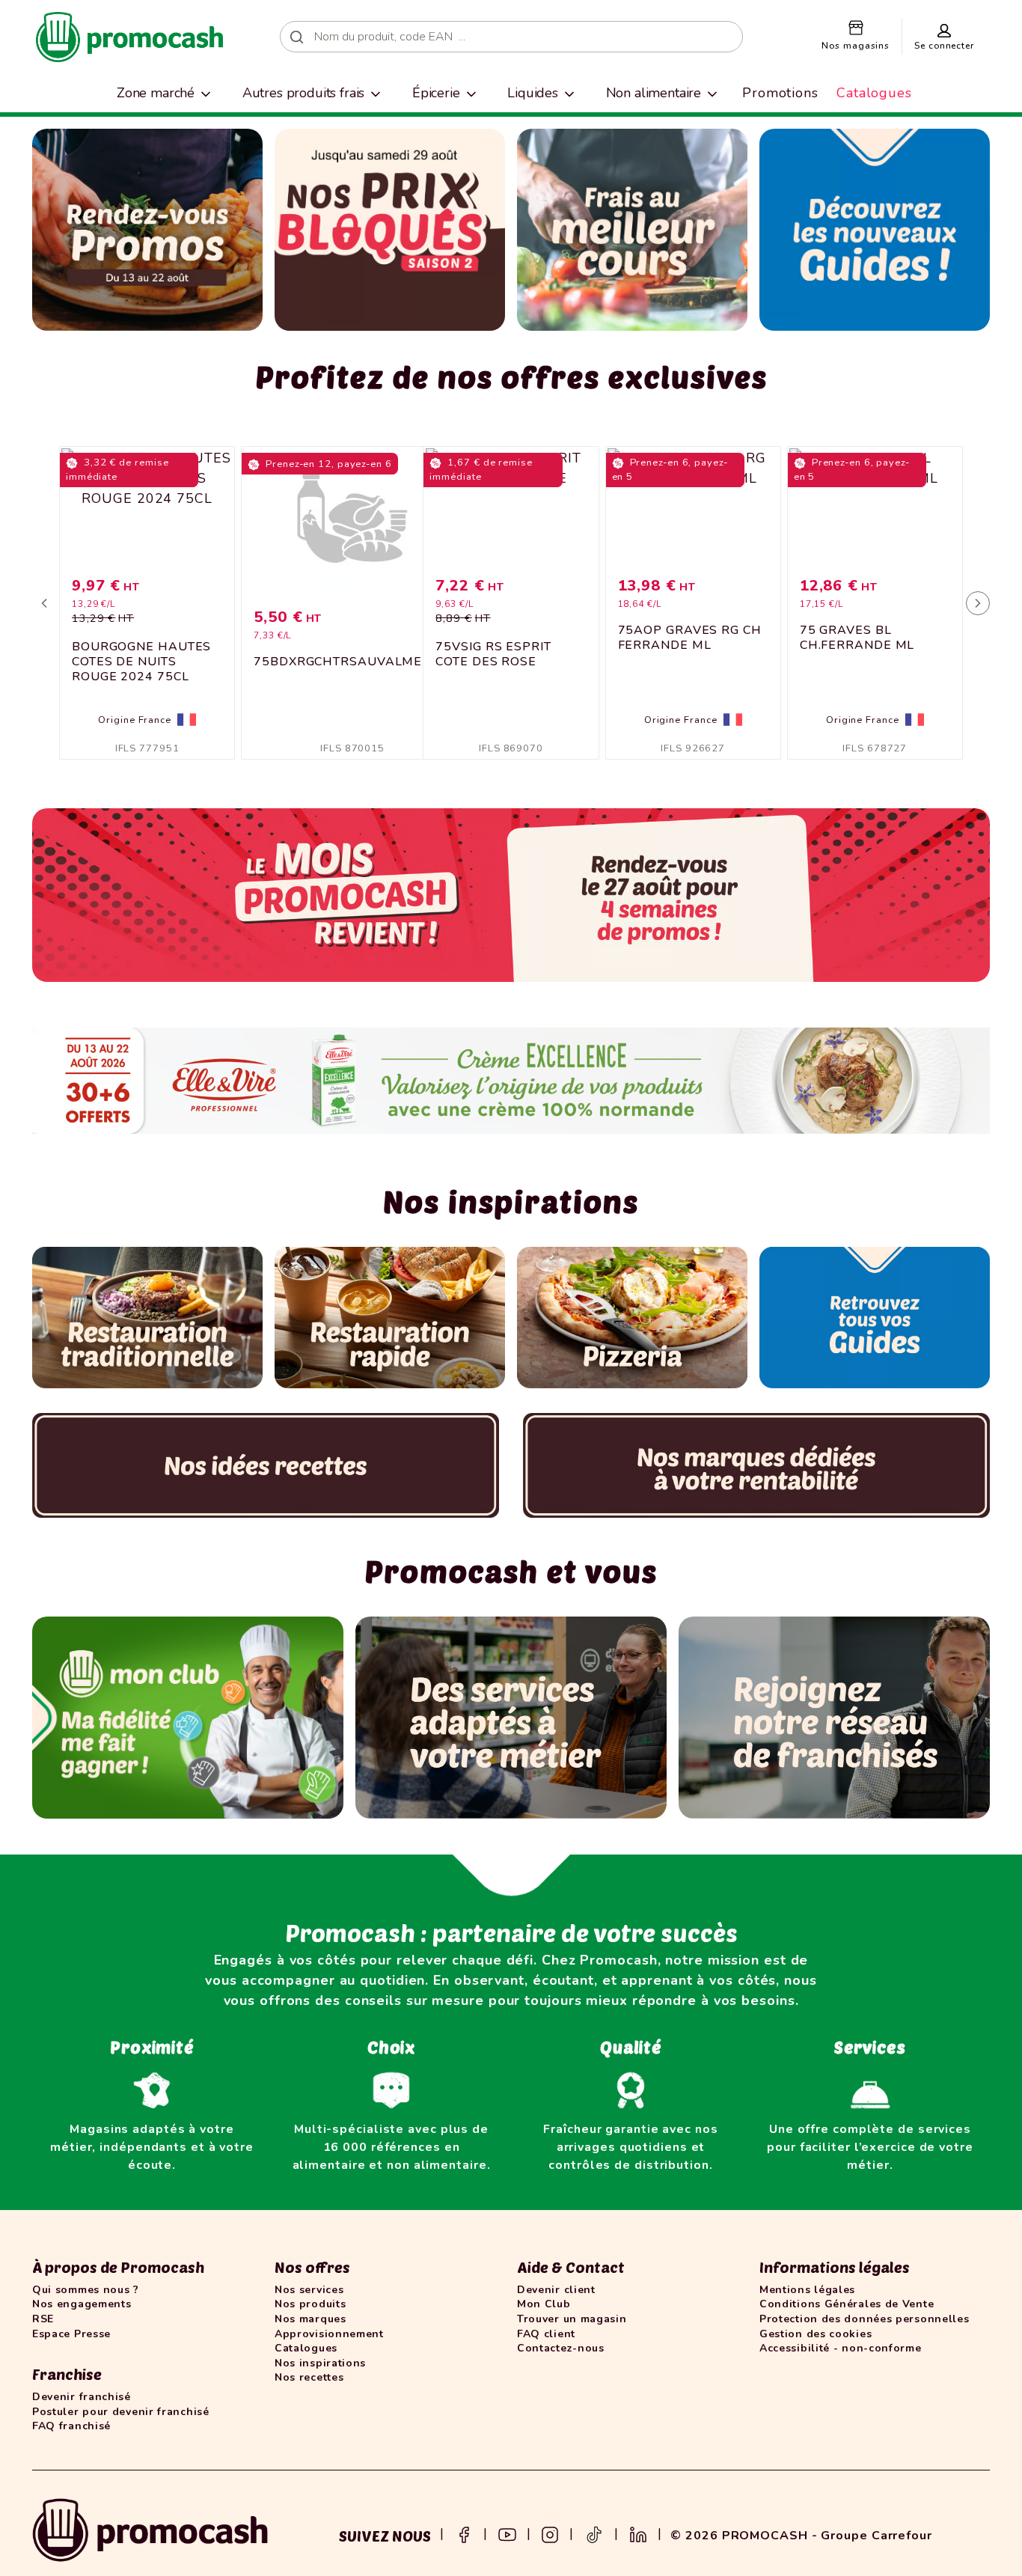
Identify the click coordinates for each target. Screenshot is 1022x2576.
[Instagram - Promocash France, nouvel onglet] (550, 2533)
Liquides (533, 93)
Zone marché (156, 93)
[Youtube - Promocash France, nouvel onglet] (507, 2533)
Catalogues (874, 93)
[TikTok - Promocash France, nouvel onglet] (594, 2533)
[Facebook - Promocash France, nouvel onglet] (464, 2533)
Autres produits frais (304, 93)
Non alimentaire (654, 93)
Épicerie (436, 93)
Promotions (780, 93)
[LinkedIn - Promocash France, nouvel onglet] (638, 2533)
